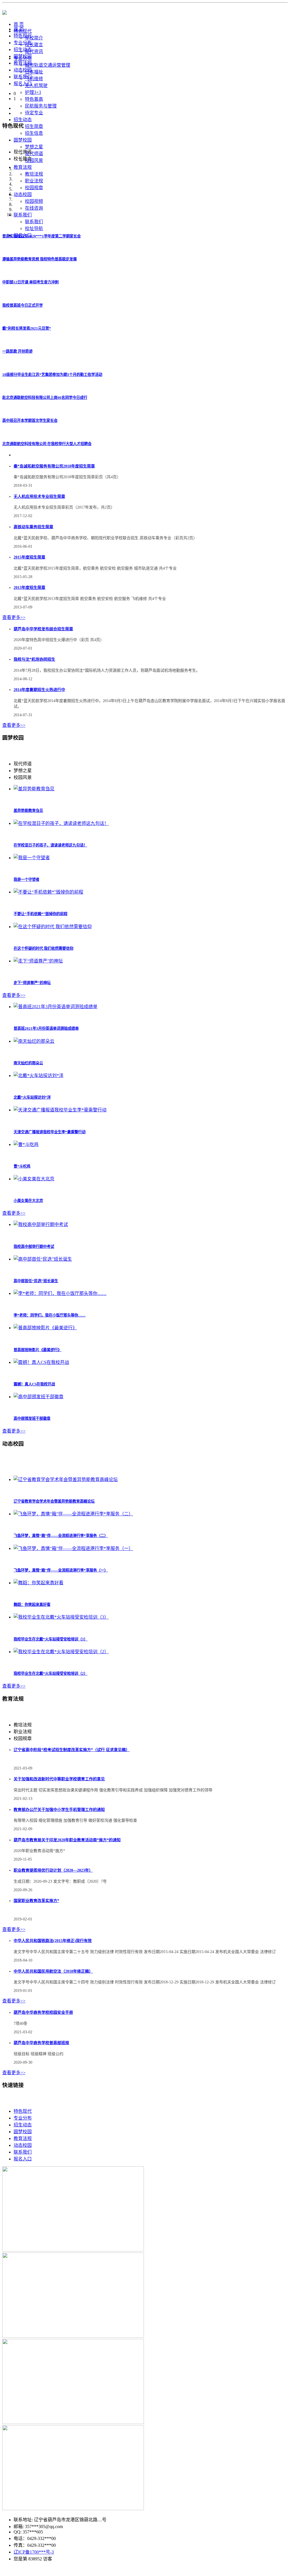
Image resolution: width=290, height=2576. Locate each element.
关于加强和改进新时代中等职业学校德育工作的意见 (59, 1779)
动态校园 (23, 70)
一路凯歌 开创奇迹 (17, 351)
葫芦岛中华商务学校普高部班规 (41, 2043)
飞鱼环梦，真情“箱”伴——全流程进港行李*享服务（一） (61, 1570)
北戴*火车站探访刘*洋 (32, 1097)
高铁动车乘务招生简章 (33, 527)
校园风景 (34, 160)
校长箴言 (34, 45)
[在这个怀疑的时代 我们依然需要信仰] (53, 927)
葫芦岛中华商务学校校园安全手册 (43, 2012)
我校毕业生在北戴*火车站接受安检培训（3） (51, 1639)
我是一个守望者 (26, 880)
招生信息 (34, 133)
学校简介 (34, 38)
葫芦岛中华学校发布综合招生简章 (43, 629)
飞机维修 (34, 79)
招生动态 (23, 50)
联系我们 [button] (23, 215)
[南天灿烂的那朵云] (34, 1041)
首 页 (19, 29)
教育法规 (23, 63)
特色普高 (34, 99)
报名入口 (23, 84)
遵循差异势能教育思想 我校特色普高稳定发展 (40, 259)
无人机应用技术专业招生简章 (39, 497)
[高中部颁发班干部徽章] (39, 1397)
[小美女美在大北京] (34, 1179)
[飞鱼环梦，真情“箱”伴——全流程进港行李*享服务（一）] (73, 1548)
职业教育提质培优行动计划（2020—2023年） (53, 1870)
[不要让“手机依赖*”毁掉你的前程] (48, 892)
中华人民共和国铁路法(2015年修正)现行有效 (53, 1941)
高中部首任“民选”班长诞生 (36, 1281)
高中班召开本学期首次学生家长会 (30, 421)
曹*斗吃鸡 (22, 1166)
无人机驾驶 (36, 86)
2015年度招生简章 (29, 557)
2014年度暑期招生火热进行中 (39, 690)
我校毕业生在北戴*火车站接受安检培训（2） (51, 1674)
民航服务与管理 (41, 106)
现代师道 (34, 154)
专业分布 (23, 43)
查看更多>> (14, 617)
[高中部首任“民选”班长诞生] (43, 1259)
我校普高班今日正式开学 (23, 305)
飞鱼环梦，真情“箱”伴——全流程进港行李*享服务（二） (61, 1536)
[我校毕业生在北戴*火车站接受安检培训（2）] (61, 1652)
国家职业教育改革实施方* (36, 1901)
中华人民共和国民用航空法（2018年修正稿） (53, 1971)
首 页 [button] (19, 24)
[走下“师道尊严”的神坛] (38, 961)
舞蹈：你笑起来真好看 (32, 1605)
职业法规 (34, 181)
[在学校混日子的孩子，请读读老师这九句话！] (61, 823)
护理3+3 (33, 92)
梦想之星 (34, 147)
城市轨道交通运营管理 (48, 65)
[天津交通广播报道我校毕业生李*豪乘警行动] (60, 1110)
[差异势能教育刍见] (34, 789)
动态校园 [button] (23, 194)
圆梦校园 (23, 56)
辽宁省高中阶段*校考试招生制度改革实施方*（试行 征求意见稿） (72, 1750)
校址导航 (34, 228)
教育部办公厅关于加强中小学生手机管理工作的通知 (59, 1810)
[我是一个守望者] (32, 858)
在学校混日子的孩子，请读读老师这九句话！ (50, 845)
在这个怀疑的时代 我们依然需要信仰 (43, 948)
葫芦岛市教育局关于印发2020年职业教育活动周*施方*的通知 (67, 1840)
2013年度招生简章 (29, 588)
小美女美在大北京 (28, 1201)
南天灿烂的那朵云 (28, 1063)
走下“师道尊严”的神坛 (32, 983)
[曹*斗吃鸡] (26, 1144)
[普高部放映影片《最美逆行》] (45, 1328)
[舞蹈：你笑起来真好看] (39, 1583)
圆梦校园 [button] (23, 140)
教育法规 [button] (23, 167)
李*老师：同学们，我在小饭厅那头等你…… (50, 1315)
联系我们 (34, 222)
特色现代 (23, 36)
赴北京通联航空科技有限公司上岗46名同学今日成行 (45, 398)
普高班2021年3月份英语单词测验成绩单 (46, 1028)
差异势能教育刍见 (28, 811)
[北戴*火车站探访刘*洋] (39, 1076)
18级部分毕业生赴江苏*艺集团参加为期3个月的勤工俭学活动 (52, 375)
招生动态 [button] (23, 120)
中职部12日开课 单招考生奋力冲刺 (30, 282)
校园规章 (34, 188)
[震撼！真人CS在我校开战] (41, 1362)
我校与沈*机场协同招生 (34, 659)
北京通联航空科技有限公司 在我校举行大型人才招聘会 (47, 444)
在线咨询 (34, 208)
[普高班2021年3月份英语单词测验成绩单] (56, 1007)
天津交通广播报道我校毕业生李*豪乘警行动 (50, 1132)
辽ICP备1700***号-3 (34, 2552)
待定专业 (34, 113)
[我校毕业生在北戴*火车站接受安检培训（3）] (61, 1617)
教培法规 (34, 174)
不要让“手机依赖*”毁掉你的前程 (40, 914)
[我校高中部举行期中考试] (41, 1224)
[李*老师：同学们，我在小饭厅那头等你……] (60, 1293)
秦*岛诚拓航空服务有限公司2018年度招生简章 (54, 466)
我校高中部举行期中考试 (34, 1247)
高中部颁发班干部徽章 (32, 1418)
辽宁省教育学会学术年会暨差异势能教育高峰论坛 (54, 1501)
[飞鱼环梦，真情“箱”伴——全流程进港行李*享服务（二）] (73, 1514)
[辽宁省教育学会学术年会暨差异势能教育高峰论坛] (66, 1479)
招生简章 (34, 126)
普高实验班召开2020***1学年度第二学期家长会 (41, 236)
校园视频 (34, 201)
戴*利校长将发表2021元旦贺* (27, 328)
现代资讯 (34, 51)
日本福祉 (34, 72)
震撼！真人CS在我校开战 (34, 1384)
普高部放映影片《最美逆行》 (38, 1350)
